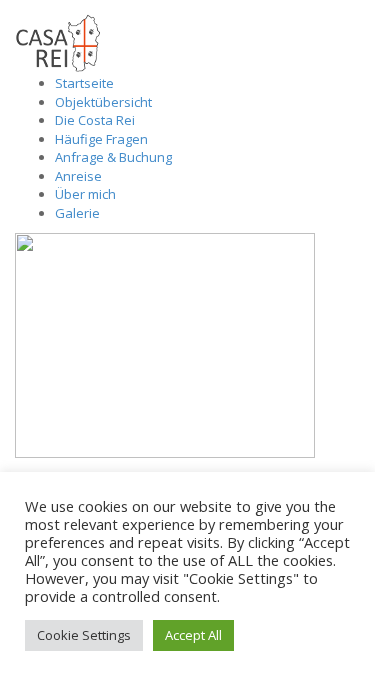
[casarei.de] (58, 42)
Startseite (84, 83)
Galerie (77, 213)
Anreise (78, 176)
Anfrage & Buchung (113, 157)
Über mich (85, 194)
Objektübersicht (103, 102)
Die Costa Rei (95, 120)
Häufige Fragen (101, 139)
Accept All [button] (193, 635)
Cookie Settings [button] (84, 635)
